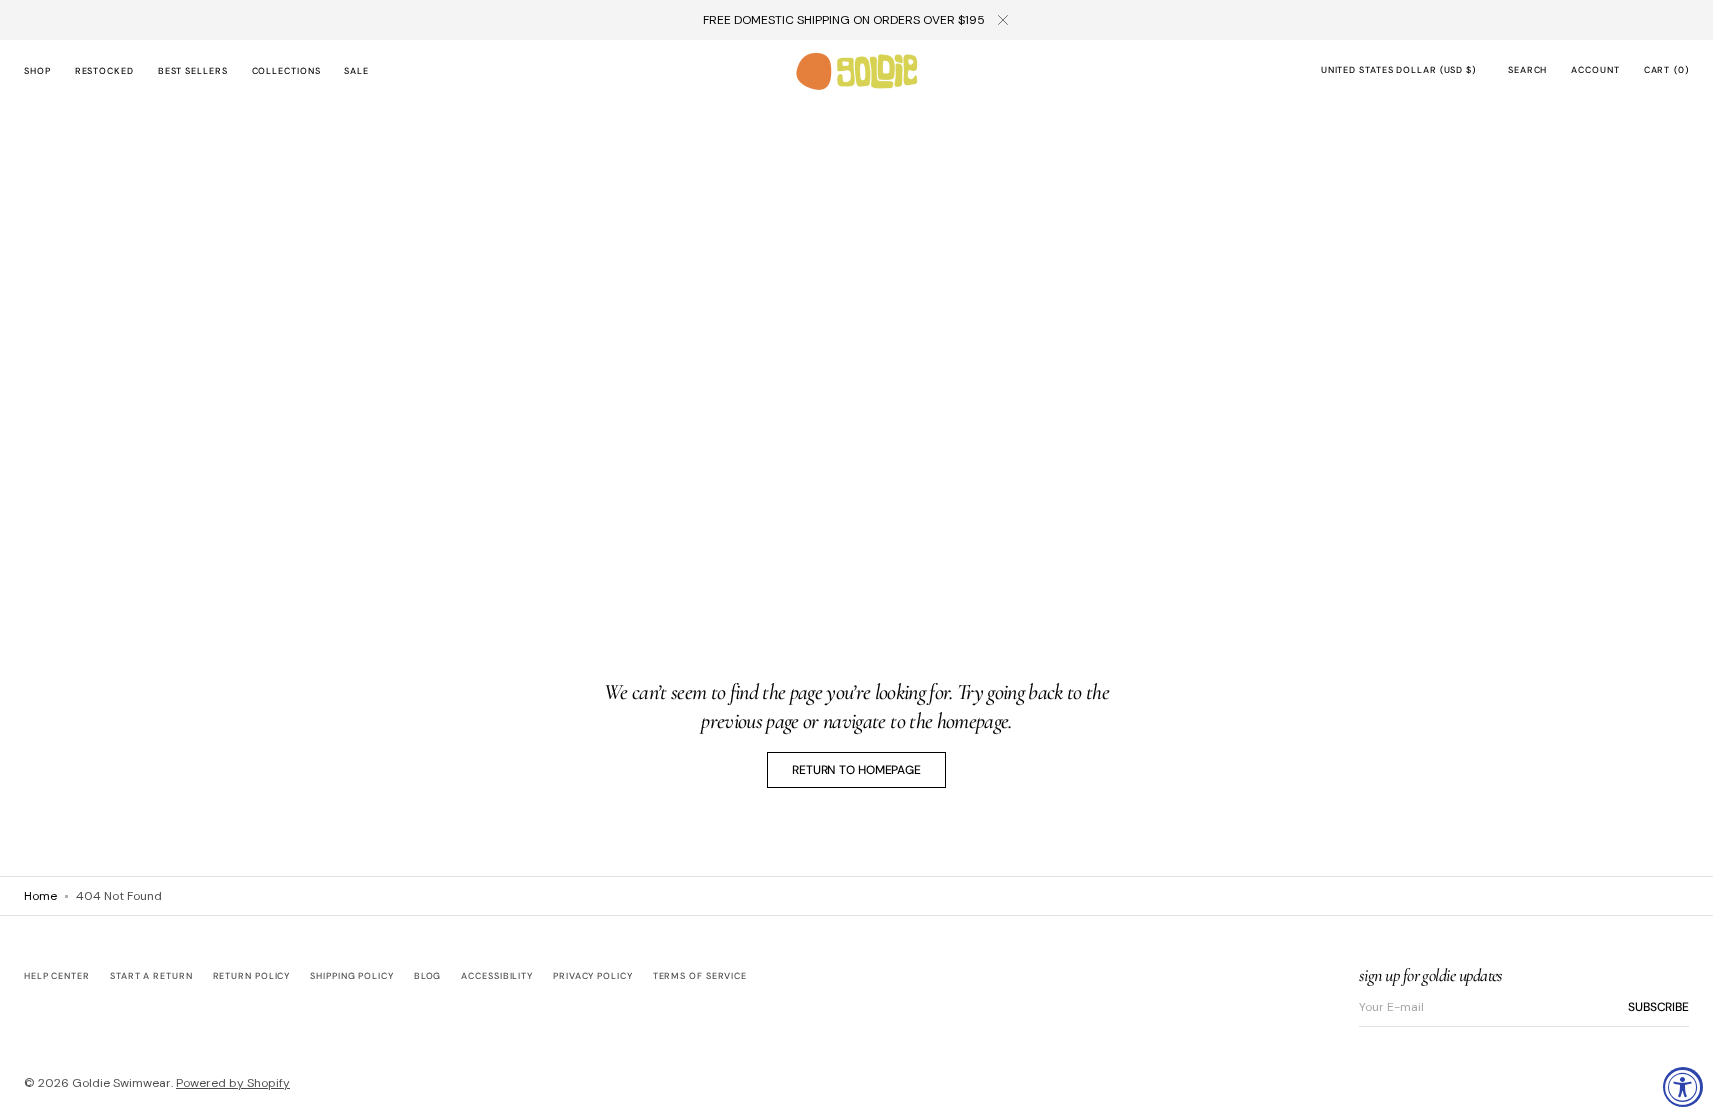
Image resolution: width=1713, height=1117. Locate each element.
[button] (1398, 71)
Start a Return (151, 976)
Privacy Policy (593, 976)
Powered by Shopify (233, 1083)
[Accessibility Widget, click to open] (1683, 1087)
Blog (428, 976)
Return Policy (252, 976)
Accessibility (497, 976)
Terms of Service (700, 976)
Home (40, 896)
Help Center (57, 976)
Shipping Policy (352, 976)
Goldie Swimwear (121, 1083)
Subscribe (1658, 1007)
